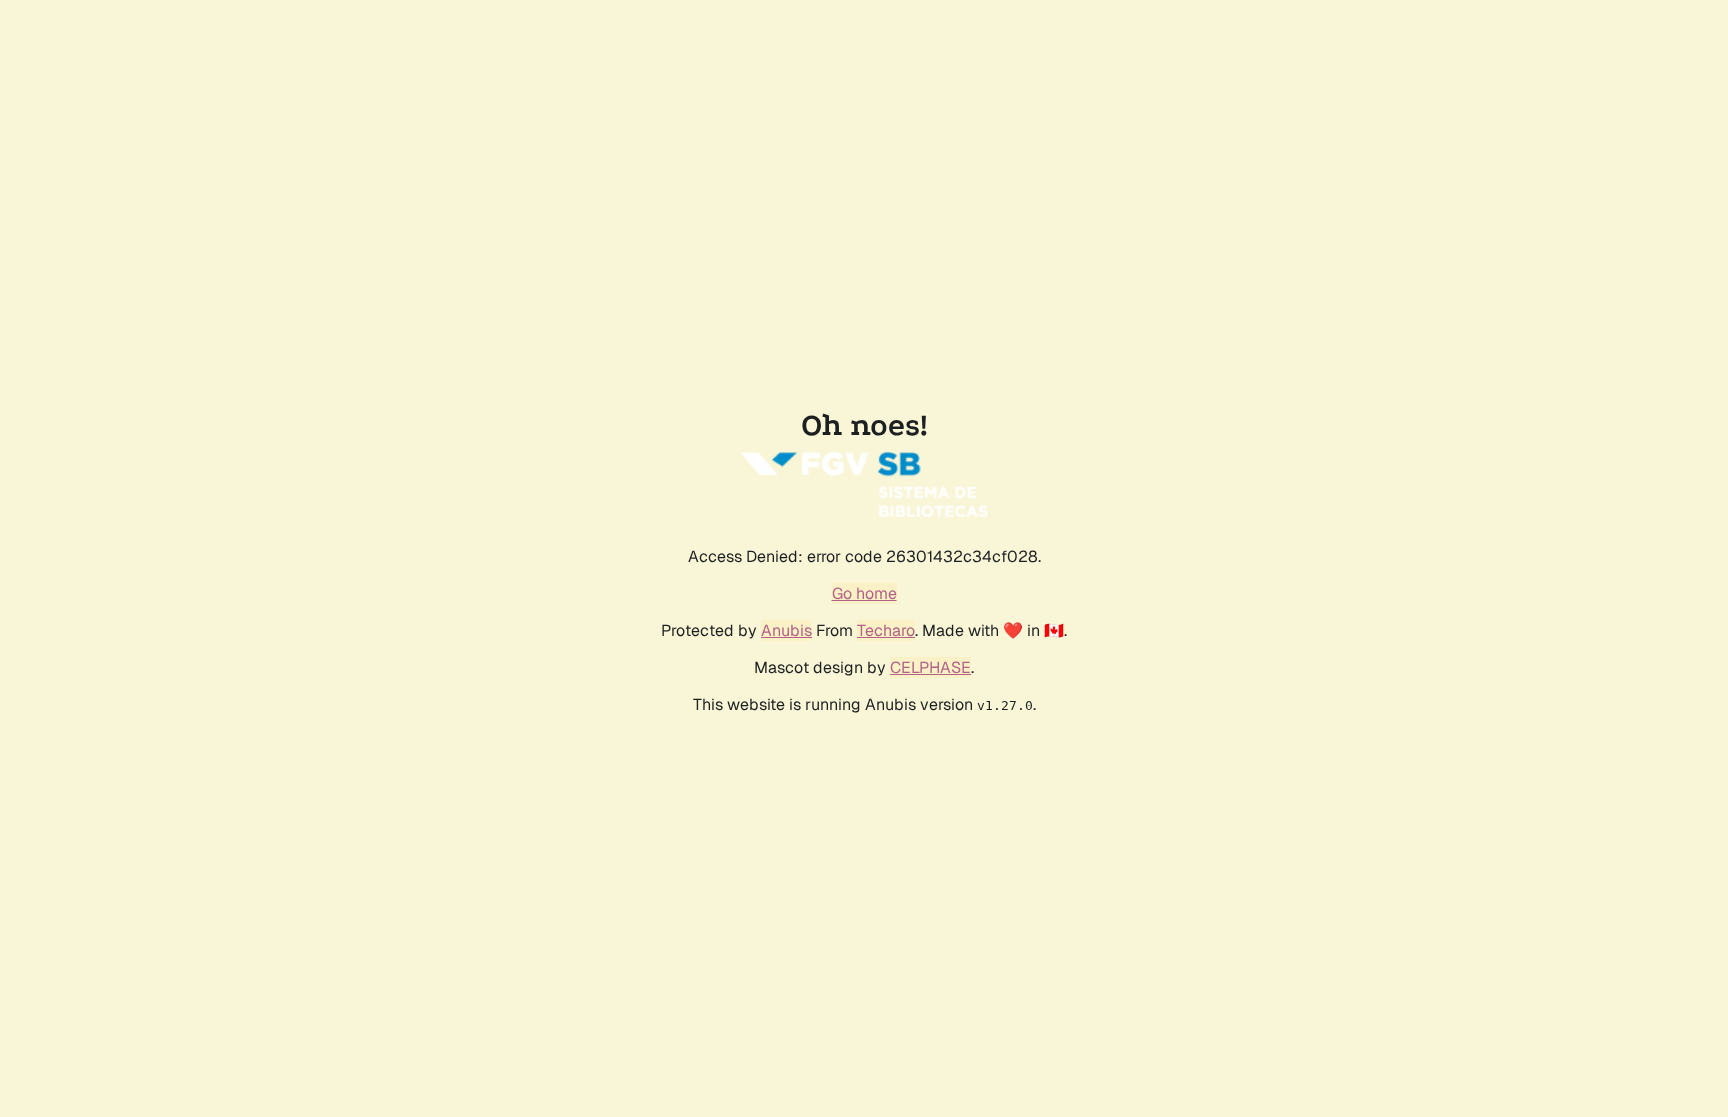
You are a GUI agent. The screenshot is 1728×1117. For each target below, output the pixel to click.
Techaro (886, 630)
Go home (864, 593)
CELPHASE (930, 667)
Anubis (786, 630)
